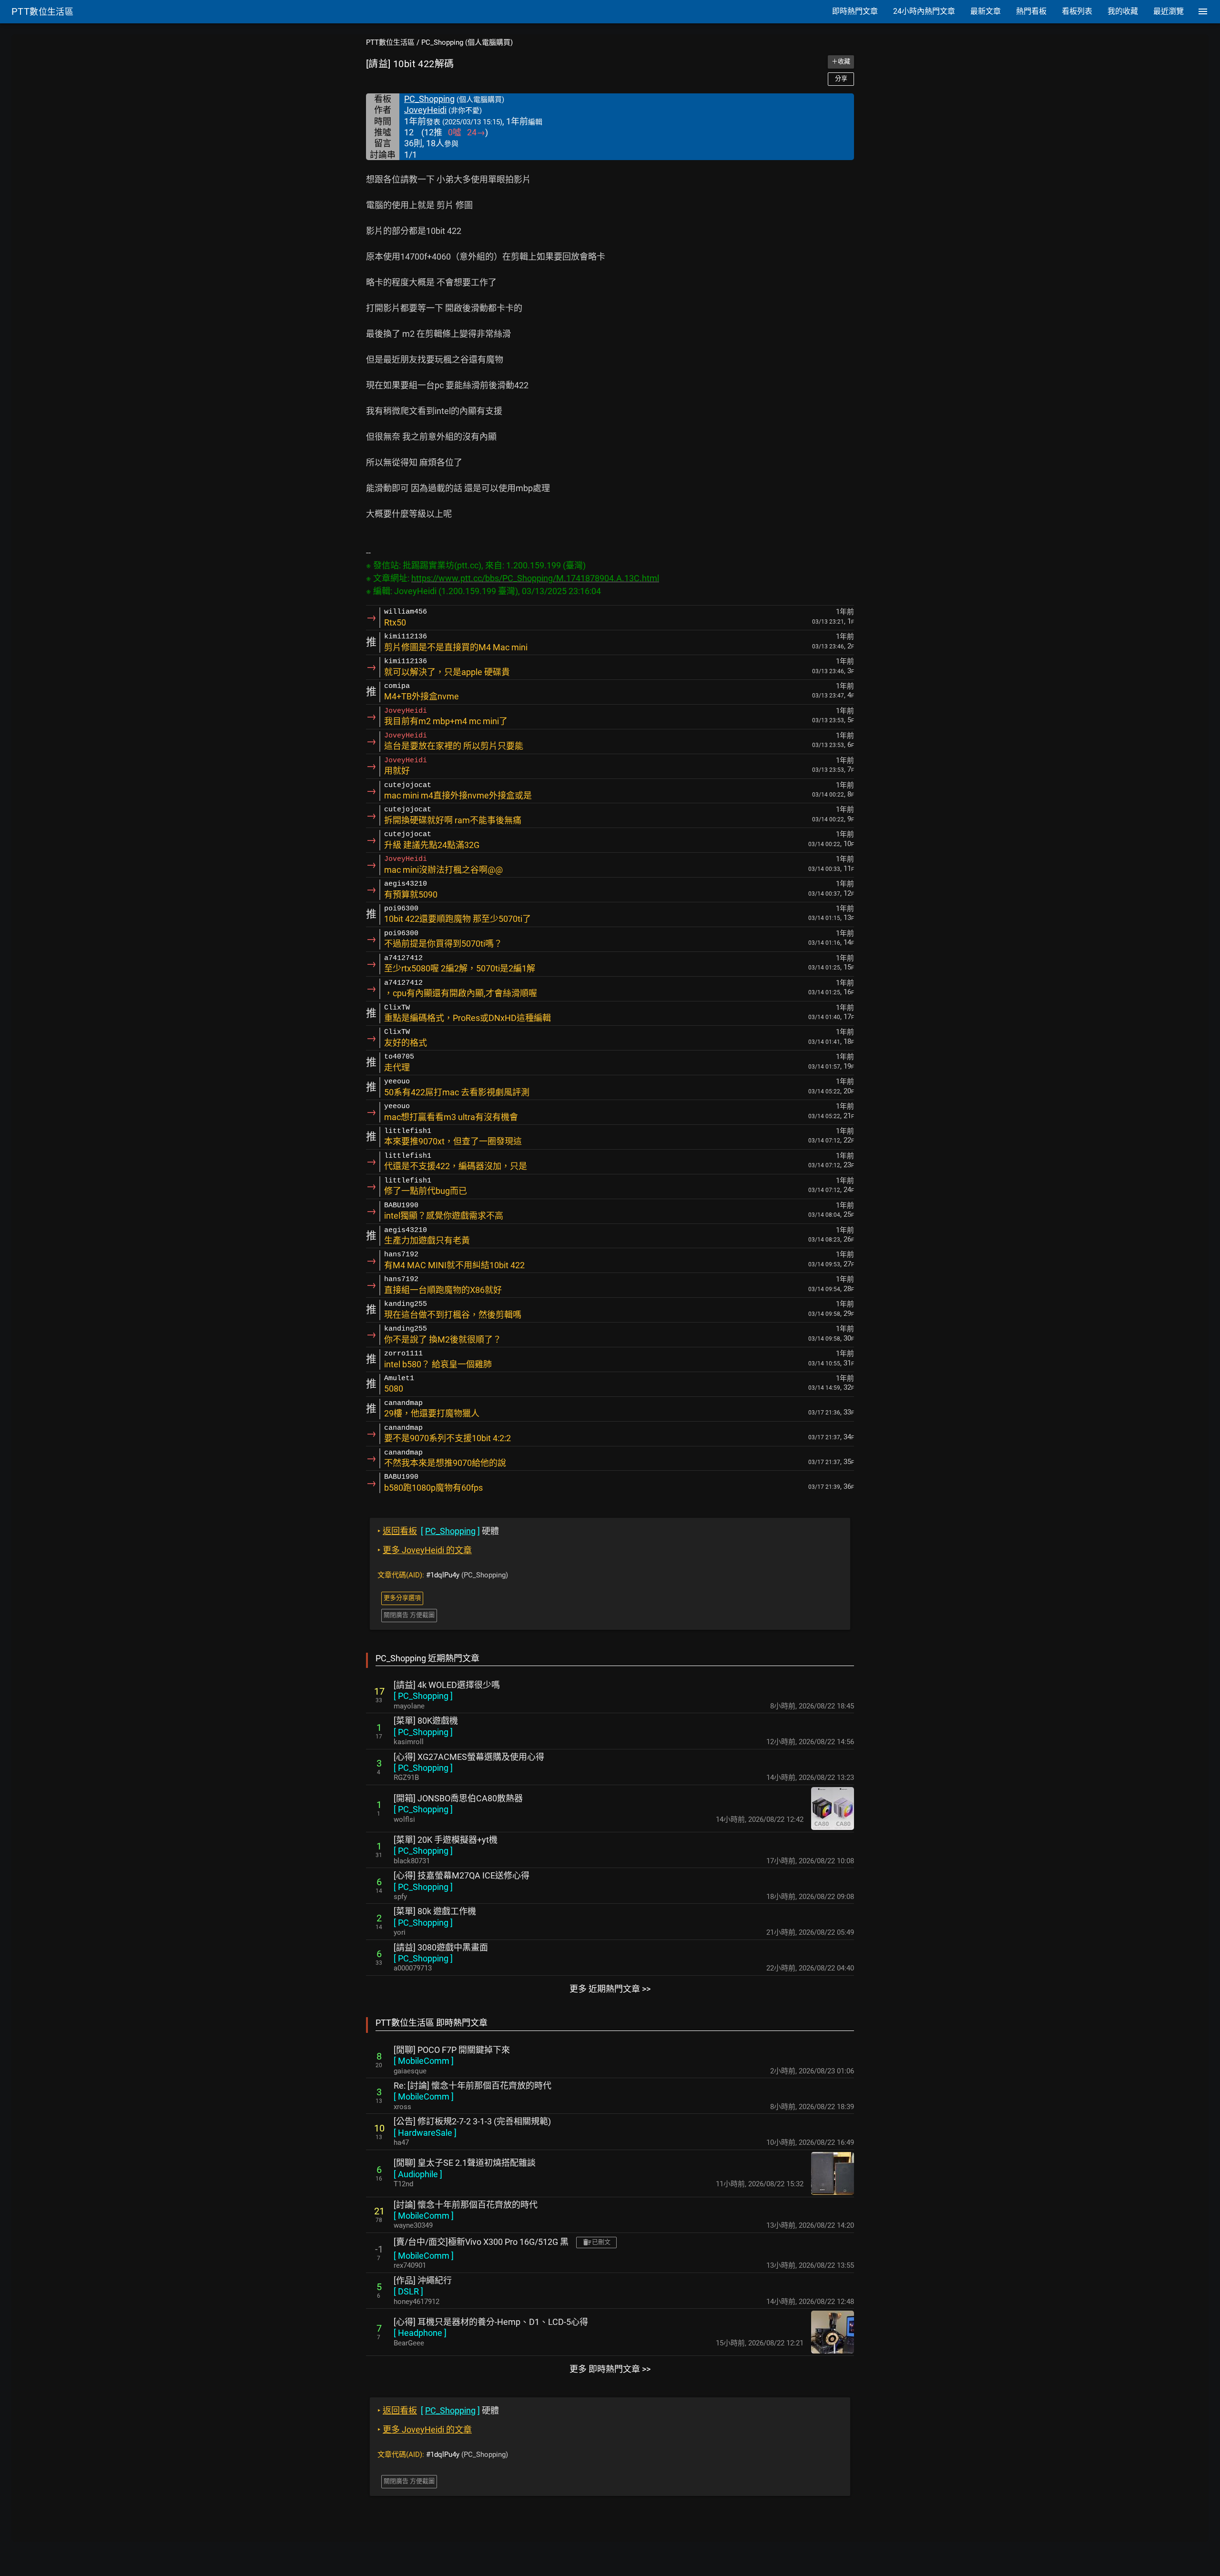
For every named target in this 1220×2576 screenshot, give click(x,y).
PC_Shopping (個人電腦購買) (467, 42)
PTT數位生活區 (390, 42)
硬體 (438, 1531)
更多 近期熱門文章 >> (610, 1989)
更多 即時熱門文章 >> (610, 2369)
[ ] (423, 1696)
